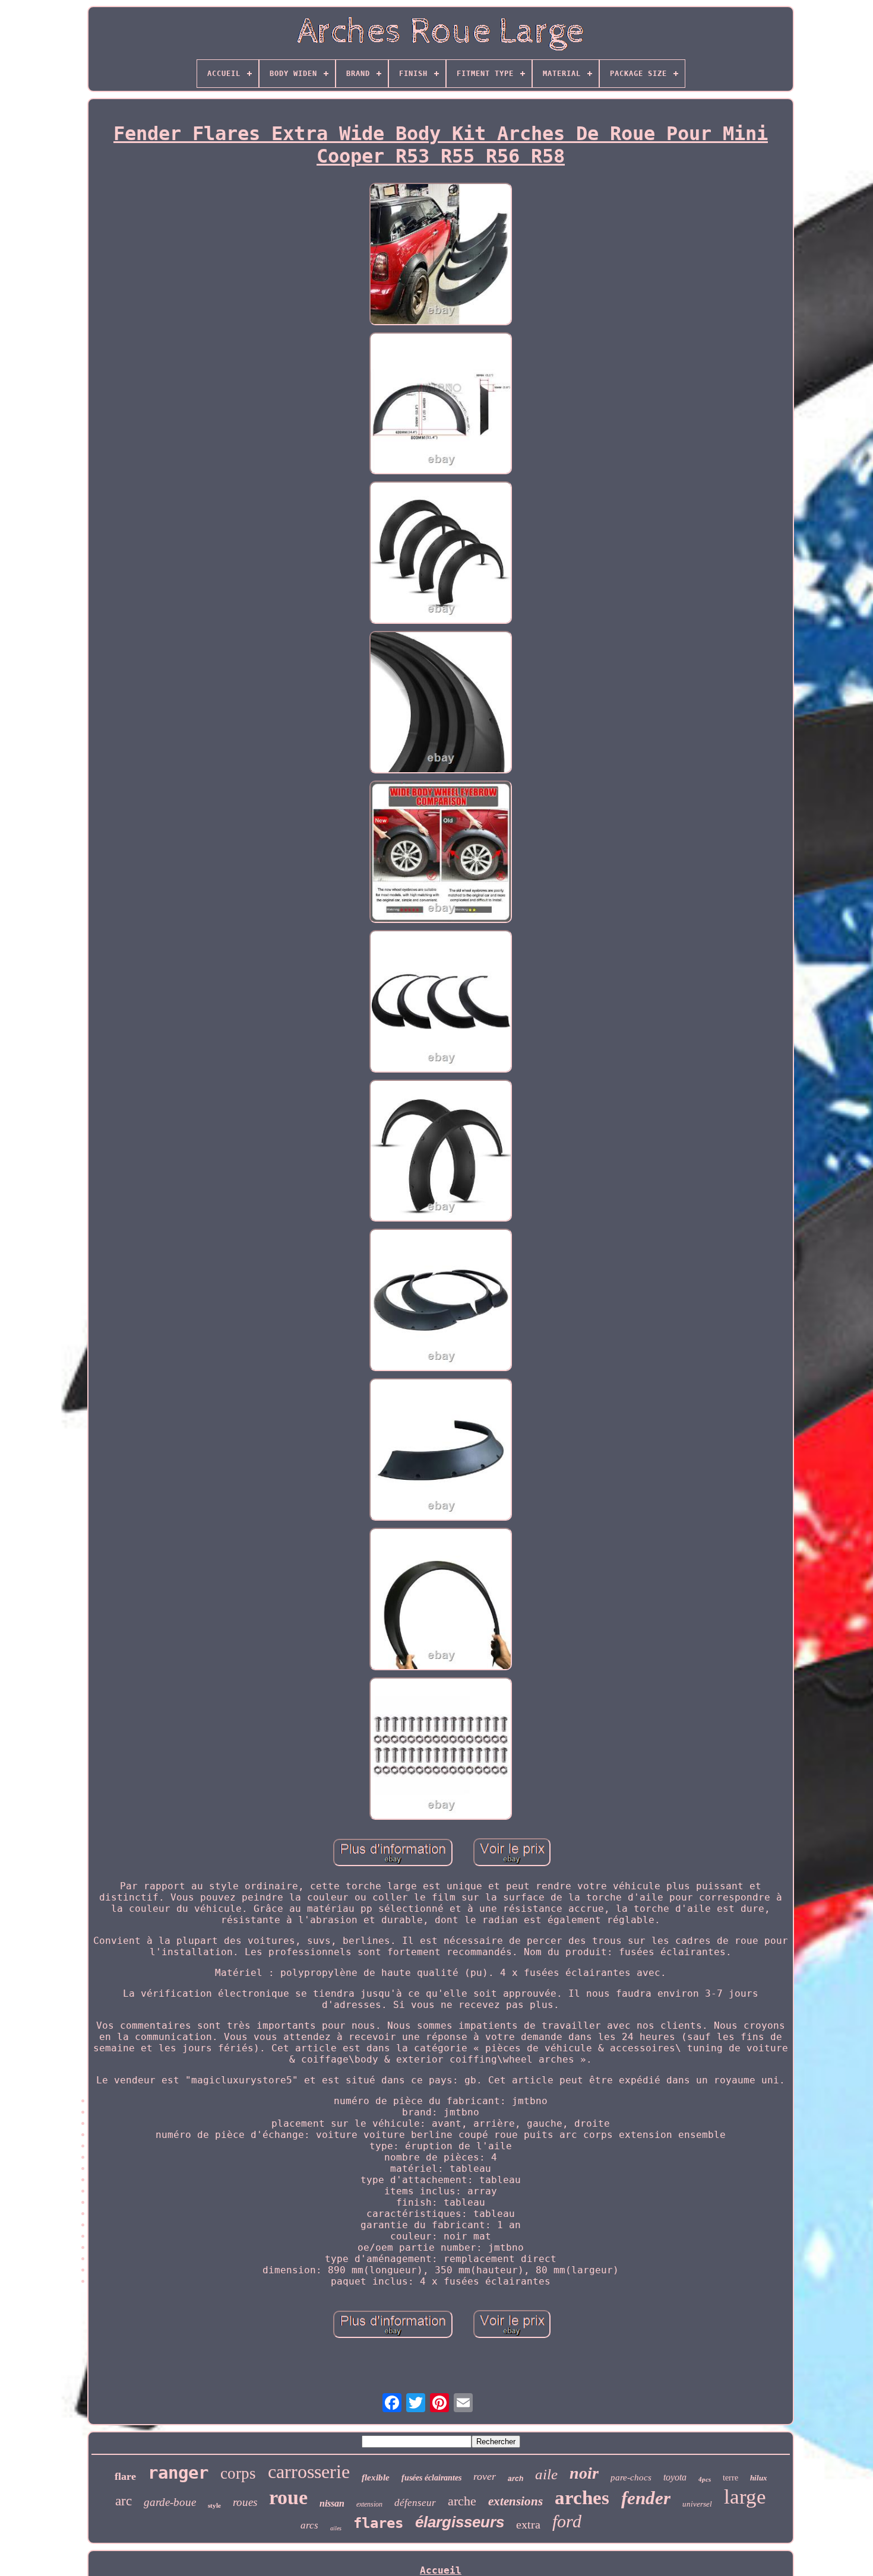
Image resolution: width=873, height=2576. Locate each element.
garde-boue (170, 2502)
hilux (759, 2478)
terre (730, 2478)
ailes (336, 2528)
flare (125, 2476)
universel (697, 2504)
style (214, 2505)
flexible (376, 2477)
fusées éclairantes (431, 2478)
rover (485, 2476)
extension (369, 2504)
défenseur (415, 2503)
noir (584, 2473)
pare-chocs (631, 2477)
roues (245, 2502)
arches (582, 2498)
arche (462, 2501)
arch (515, 2479)
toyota (675, 2477)
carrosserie (309, 2472)
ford (567, 2521)
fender (646, 2498)
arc (124, 2501)
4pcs (705, 2479)
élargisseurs (460, 2522)
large (745, 2497)
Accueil (441, 2570)
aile (546, 2474)
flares (378, 2523)
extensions (515, 2501)
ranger (178, 2473)
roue (288, 2497)
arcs (309, 2525)
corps (238, 2473)
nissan (332, 2503)
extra (528, 2524)
